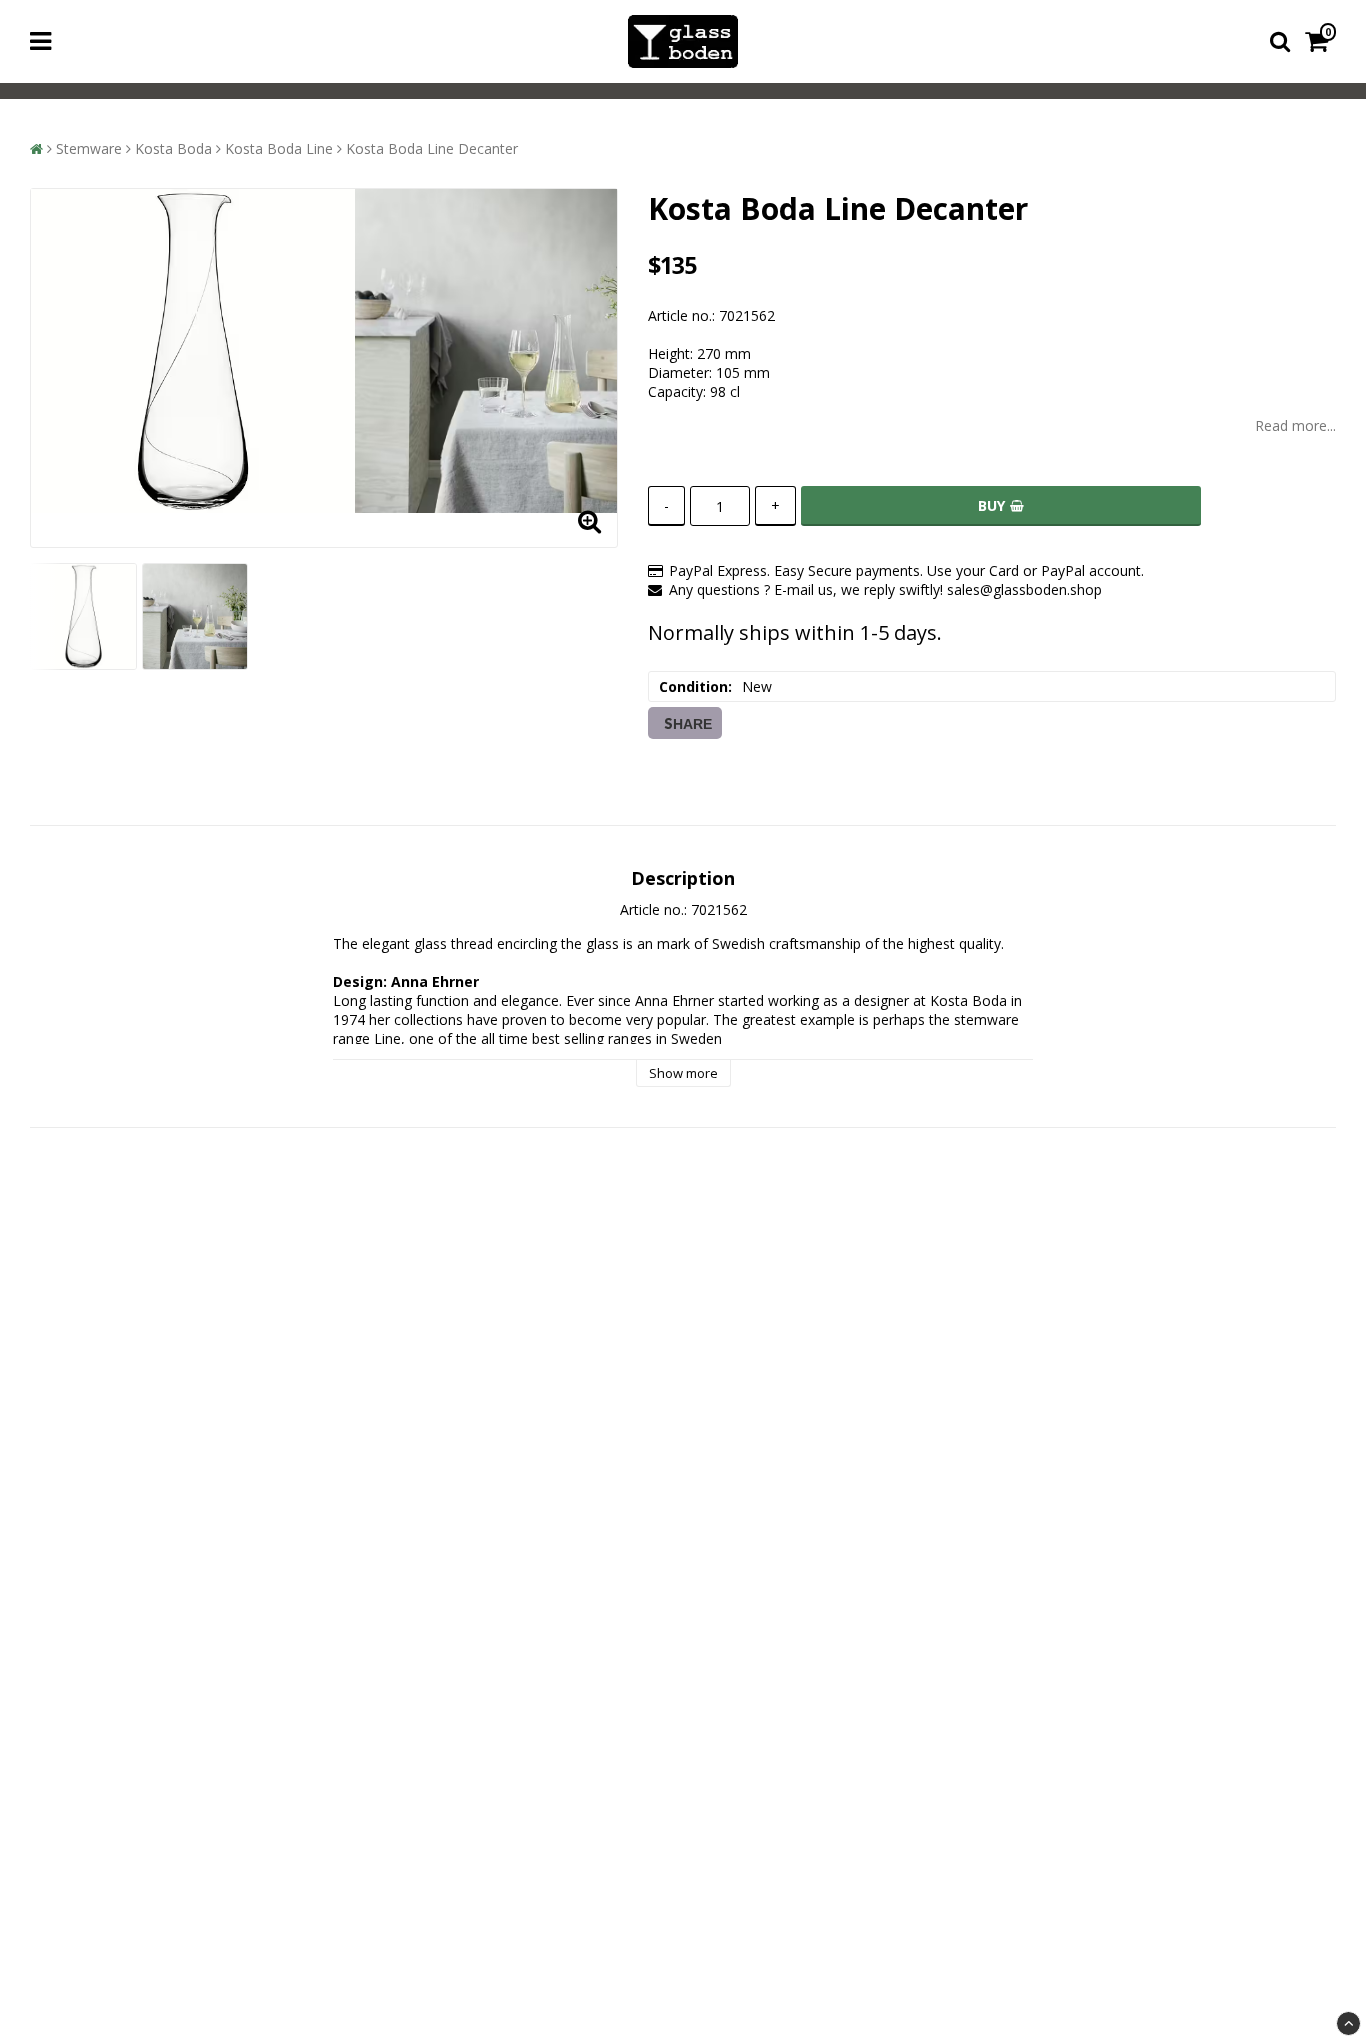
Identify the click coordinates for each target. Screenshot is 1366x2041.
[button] (1320, 41)
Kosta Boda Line (279, 148)
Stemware (89, 148)
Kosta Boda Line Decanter (432, 148)
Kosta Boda (173, 148)
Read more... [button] (1295, 425)
